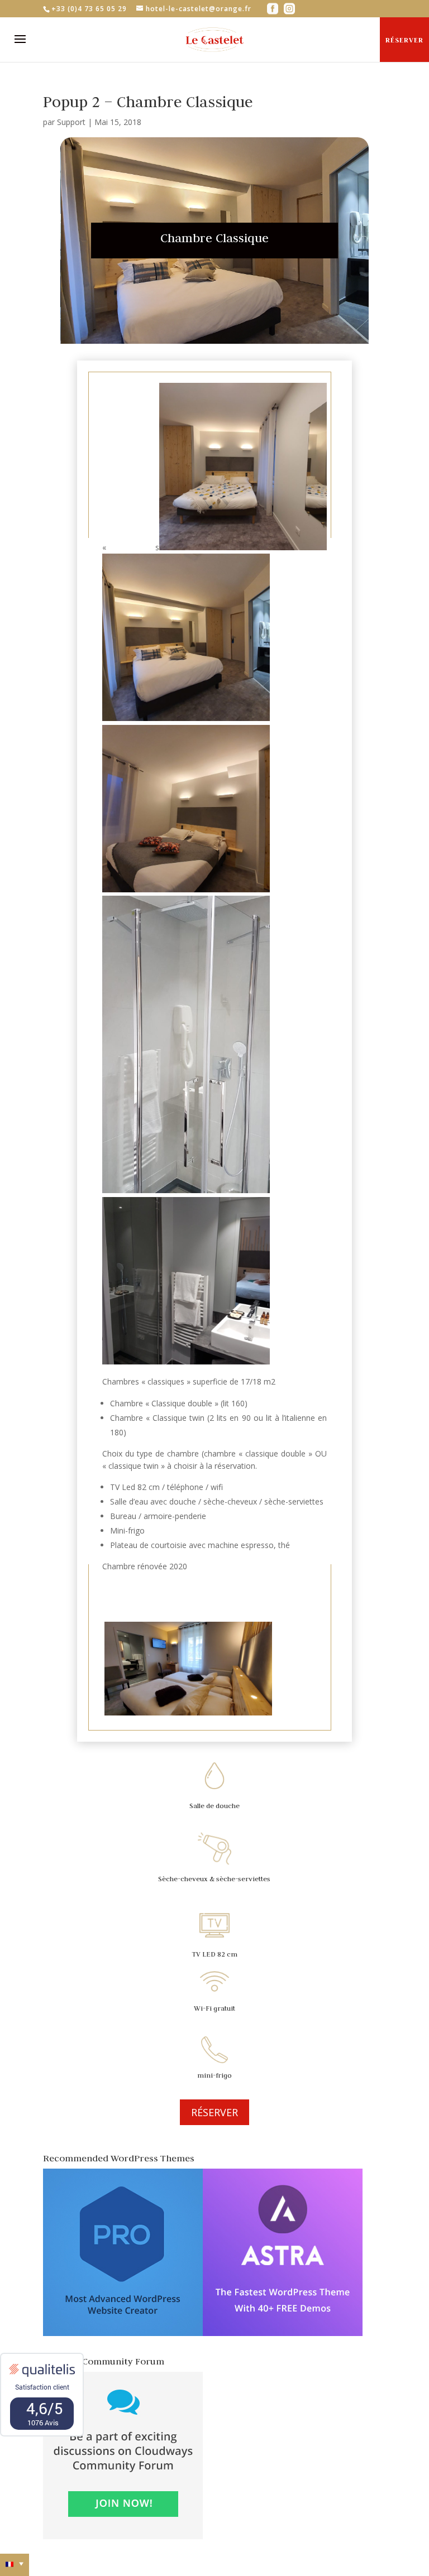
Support (71, 122)
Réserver (404, 40)
